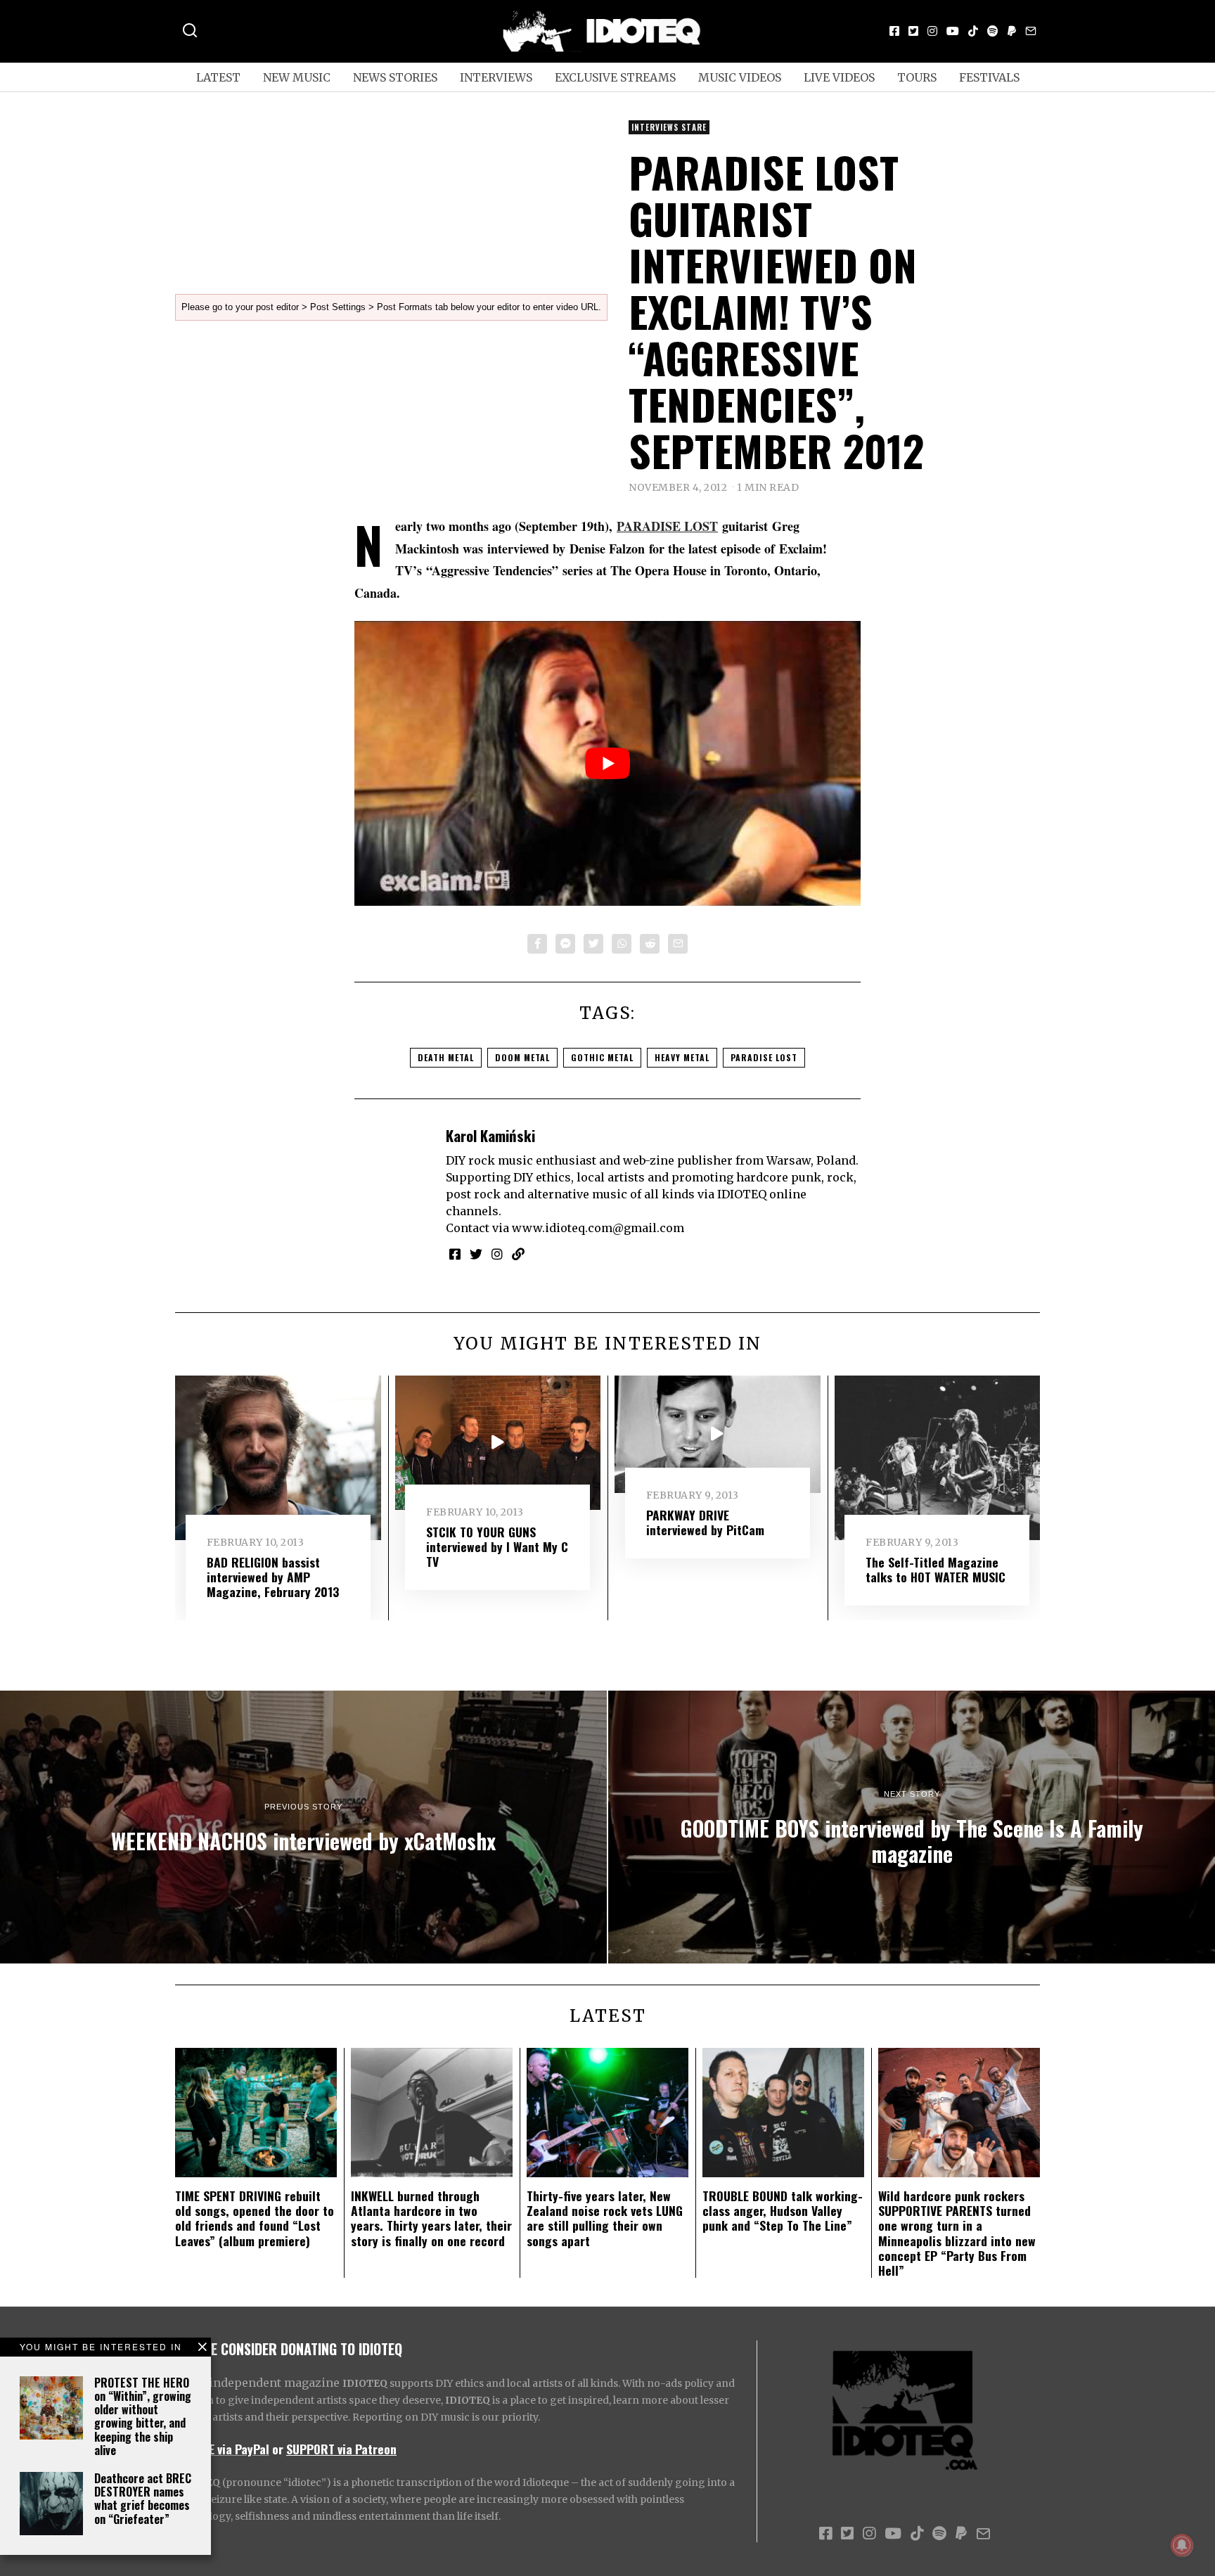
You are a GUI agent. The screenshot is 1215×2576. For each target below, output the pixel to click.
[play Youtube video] (607, 763)
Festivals (989, 77)
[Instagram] (932, 31)
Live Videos (839, 77)
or (278, 2449)
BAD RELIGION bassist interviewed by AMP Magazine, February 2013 (273, 1577)
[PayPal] (1012, 31)
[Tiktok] (973, 31)
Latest (218, 77)
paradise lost (764, 1057)
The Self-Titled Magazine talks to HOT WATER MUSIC (936, 1569)
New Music (297, 77)
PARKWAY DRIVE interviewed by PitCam (705, 1522)
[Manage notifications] (1182, 2545)
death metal (446, 1057)
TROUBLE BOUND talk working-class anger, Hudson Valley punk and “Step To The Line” (783, 2210)
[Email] (1031, 31)
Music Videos (740, 77)
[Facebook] (894, 31)
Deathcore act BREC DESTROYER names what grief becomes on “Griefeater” (143, 2499)
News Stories (395, 77)
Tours (917, 77)
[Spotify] (993, 31)
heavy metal (682, 1057)
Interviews (496, 77)
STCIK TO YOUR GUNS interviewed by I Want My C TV (497, 1546)
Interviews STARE (669, 127)
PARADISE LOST (667, 526)
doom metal (522, 1057)
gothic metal (602, 1057)
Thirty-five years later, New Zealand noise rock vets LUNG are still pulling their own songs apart (605, 2218)
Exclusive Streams (615, 77)
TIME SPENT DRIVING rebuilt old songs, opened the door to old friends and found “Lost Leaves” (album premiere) (255, 2218)
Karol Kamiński (490, 1135)
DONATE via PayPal (222, 2449)
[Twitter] (913, 31)
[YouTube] (953, 31)
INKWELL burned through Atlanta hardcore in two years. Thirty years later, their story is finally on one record (431, 2218)
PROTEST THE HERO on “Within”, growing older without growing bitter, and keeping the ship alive (143, 2416)
